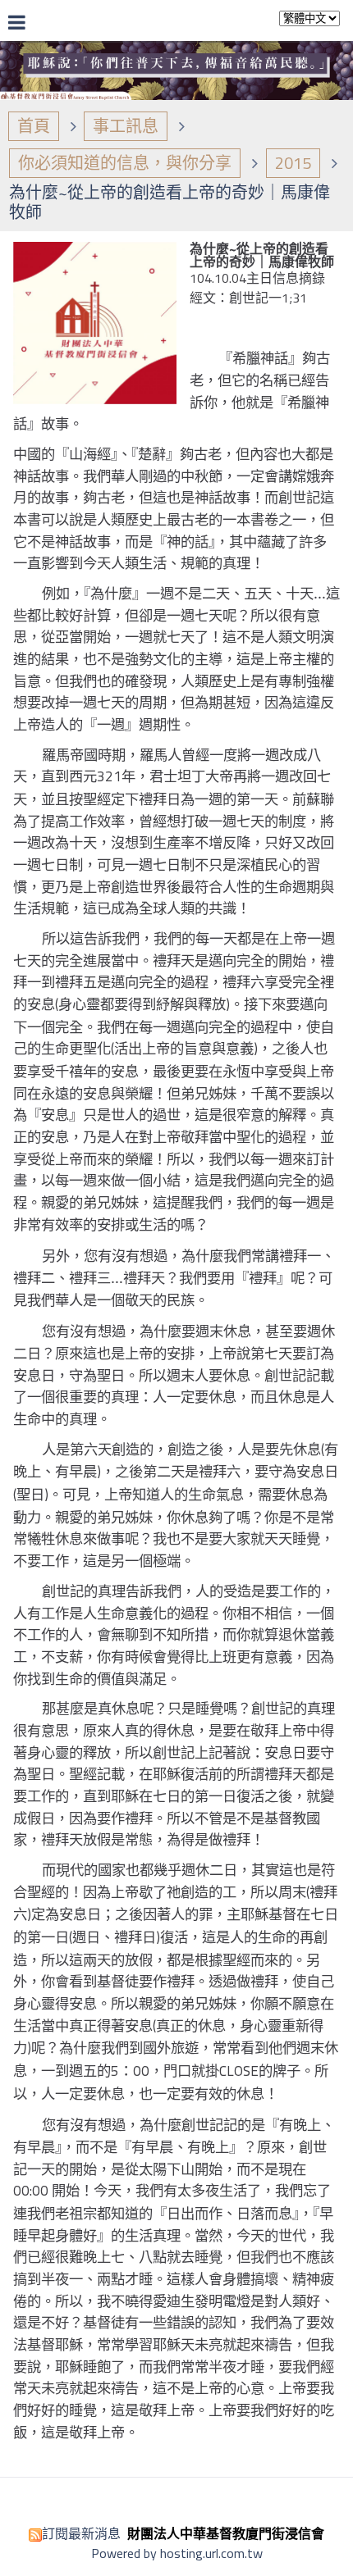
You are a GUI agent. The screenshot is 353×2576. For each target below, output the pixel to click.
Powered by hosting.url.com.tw (177, 2553)
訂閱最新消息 (81, 2533)
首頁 (34, 126)
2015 (293, 163)
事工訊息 (126, 126)
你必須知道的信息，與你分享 (125, 163)
